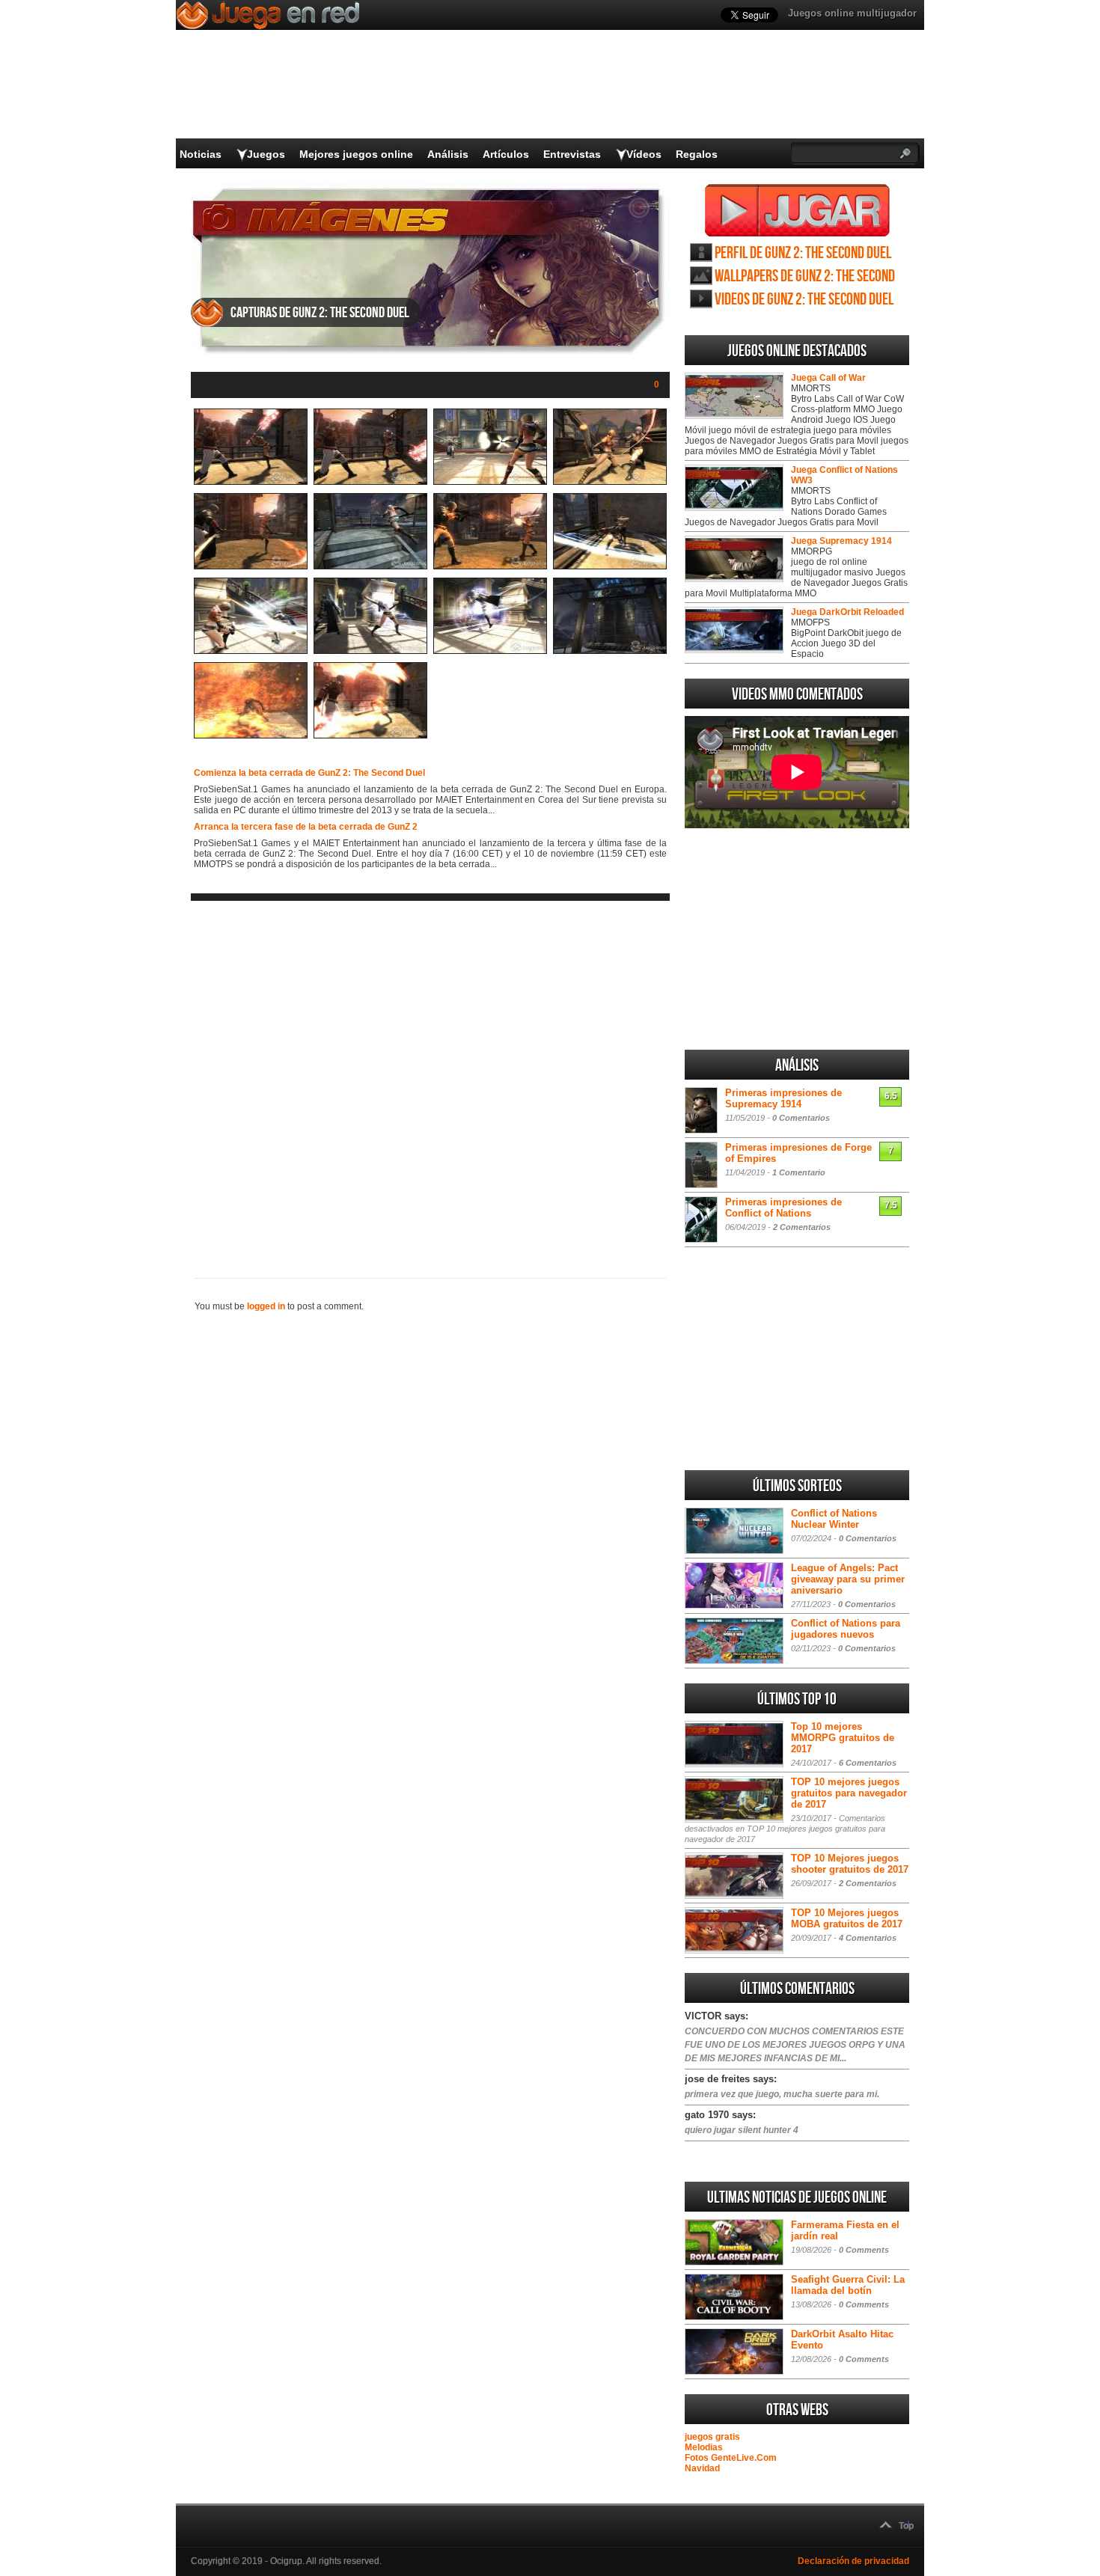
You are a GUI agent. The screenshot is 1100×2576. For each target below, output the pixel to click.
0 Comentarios (801, 1118)
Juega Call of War (828, 378)
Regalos (697, 154)
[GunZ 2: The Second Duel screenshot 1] (251, 482)
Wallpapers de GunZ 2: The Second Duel (805, 276)
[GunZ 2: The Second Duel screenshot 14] (370, 735)
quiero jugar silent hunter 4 (742, 2130)
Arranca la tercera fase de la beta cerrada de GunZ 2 (306, 827)
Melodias (704, 2447)
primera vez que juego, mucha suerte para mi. (782, 2094)
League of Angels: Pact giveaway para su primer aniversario (848, 1579)
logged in (266, 1306)
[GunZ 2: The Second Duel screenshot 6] (370, 566)
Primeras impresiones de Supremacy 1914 (783, 1098)
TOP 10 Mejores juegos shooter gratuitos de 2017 (850, 1864)
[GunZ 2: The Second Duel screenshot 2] (370, 482)
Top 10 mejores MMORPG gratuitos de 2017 (843, 1738)
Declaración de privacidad (853, 2561)
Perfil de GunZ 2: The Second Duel (803, 253)
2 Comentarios (802, 1227)
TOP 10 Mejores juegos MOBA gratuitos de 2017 (847, 1918)
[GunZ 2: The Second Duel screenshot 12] (610, 651)
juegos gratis (712, 2437)
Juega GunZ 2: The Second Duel (797, 210)
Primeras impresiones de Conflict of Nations (783, 1208)
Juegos (266, 154)
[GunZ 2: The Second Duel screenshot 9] (251, 651)
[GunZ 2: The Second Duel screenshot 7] (490, 566)
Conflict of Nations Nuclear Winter (834, 1519)
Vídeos (644, 154)
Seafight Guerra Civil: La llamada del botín (848, 2285)
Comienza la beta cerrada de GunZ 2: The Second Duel (309, 773)
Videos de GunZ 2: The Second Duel (804, 300)
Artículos (506, 154)
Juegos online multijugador (852, 13)
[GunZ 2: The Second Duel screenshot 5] (251, 566)
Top (906, 2526)
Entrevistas (572, 154)
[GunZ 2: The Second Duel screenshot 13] (251, 735)
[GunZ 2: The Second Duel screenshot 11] (490, 651)
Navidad (702, 2468)
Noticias (201, 154)
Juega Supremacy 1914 (841, 541)
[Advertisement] (430, 1077)
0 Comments (864, 2250)
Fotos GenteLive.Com (731, 2458)
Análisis (448, 154)
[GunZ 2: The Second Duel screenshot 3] (490, 482)
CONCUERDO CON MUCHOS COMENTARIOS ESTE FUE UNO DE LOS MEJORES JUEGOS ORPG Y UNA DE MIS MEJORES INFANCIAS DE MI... (795, 2045)
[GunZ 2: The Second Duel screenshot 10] (370, 651)
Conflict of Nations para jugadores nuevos (846, 1629)
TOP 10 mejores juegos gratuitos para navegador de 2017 (849, 1793)
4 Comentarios (868, 1938)
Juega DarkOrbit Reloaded (847, 612)
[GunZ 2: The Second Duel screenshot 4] (610, 482)
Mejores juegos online (356, 154)
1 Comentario (799, 1172)
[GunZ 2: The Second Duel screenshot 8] (610, 566)
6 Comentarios (868, 1763)
